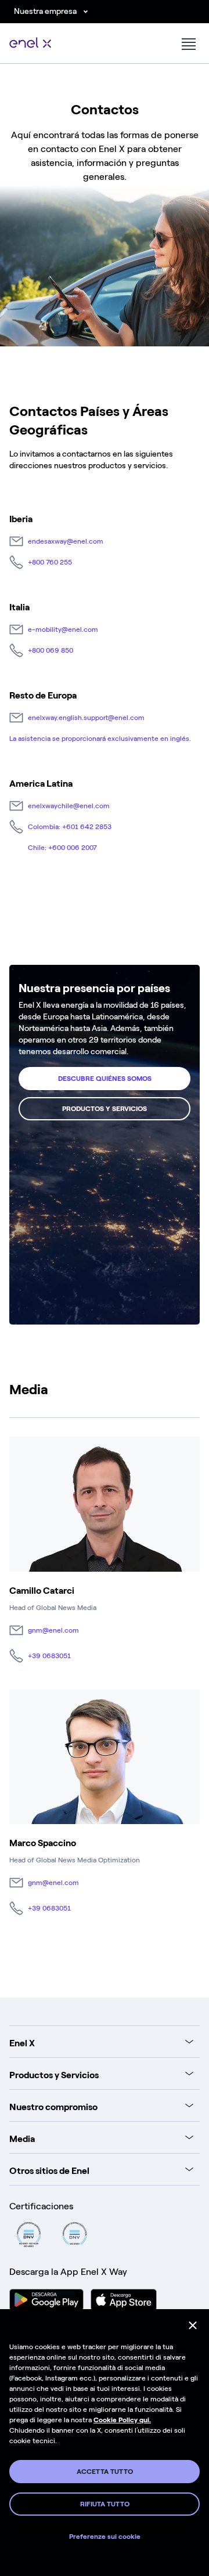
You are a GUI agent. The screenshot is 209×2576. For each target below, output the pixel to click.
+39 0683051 (49, 1656)
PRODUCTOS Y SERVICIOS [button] (105, 1109)
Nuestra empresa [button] (45, 11)
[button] (188, 44)
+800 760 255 (50, 562)
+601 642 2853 (87, 827)
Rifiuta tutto (105, 2504)
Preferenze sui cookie (105, 2537)
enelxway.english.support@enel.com (86, 718)
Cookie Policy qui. (122, 2420)
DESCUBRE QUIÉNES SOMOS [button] (105, 1079)
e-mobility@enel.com (63, 629)
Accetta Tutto (105, 2472)
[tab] (101, 2042)
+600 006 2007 (73, 848)
